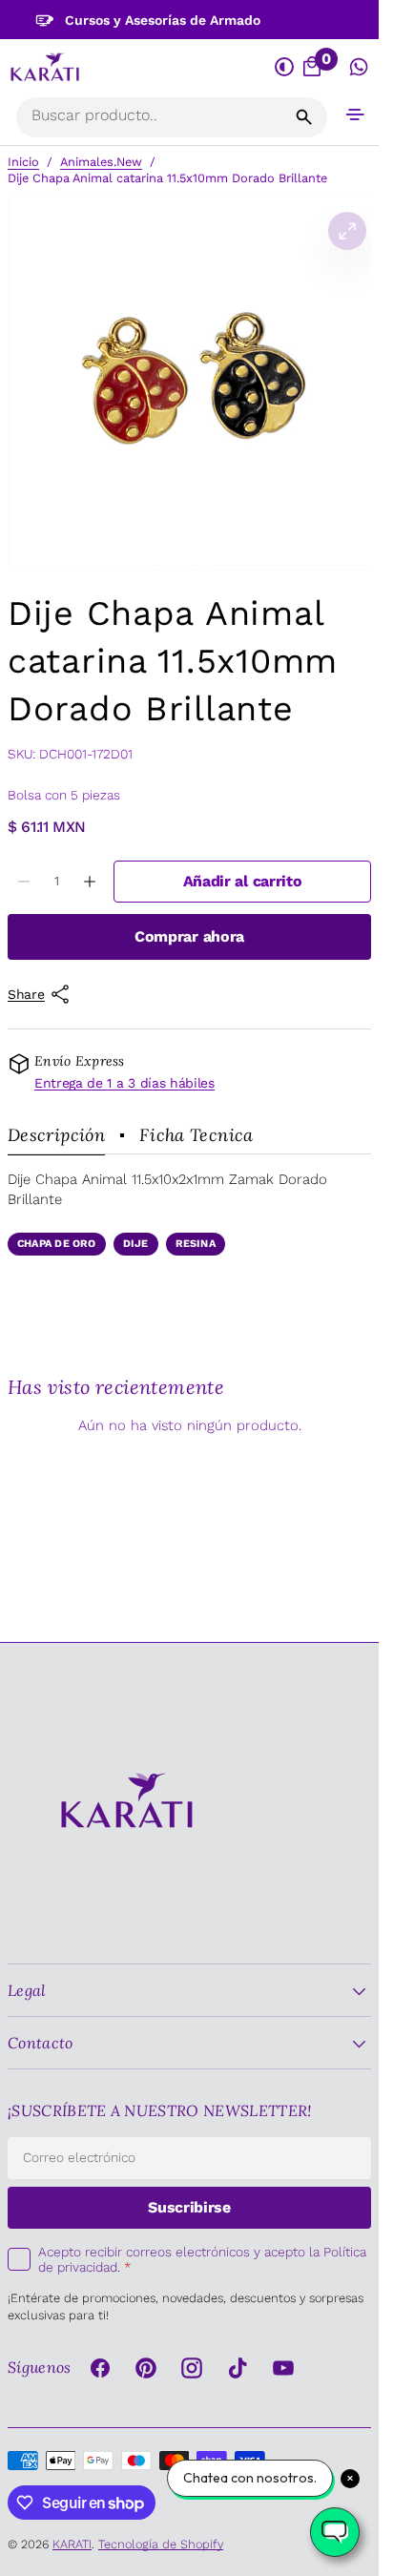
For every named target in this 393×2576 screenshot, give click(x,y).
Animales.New (101, 162)
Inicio (23, 162)
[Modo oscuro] (285, 68)
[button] (355, 114)
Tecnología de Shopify (161, 2544)
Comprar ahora (189, 936)
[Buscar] (304, 117)
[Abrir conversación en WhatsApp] (359, 68)
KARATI (72, 2544)
